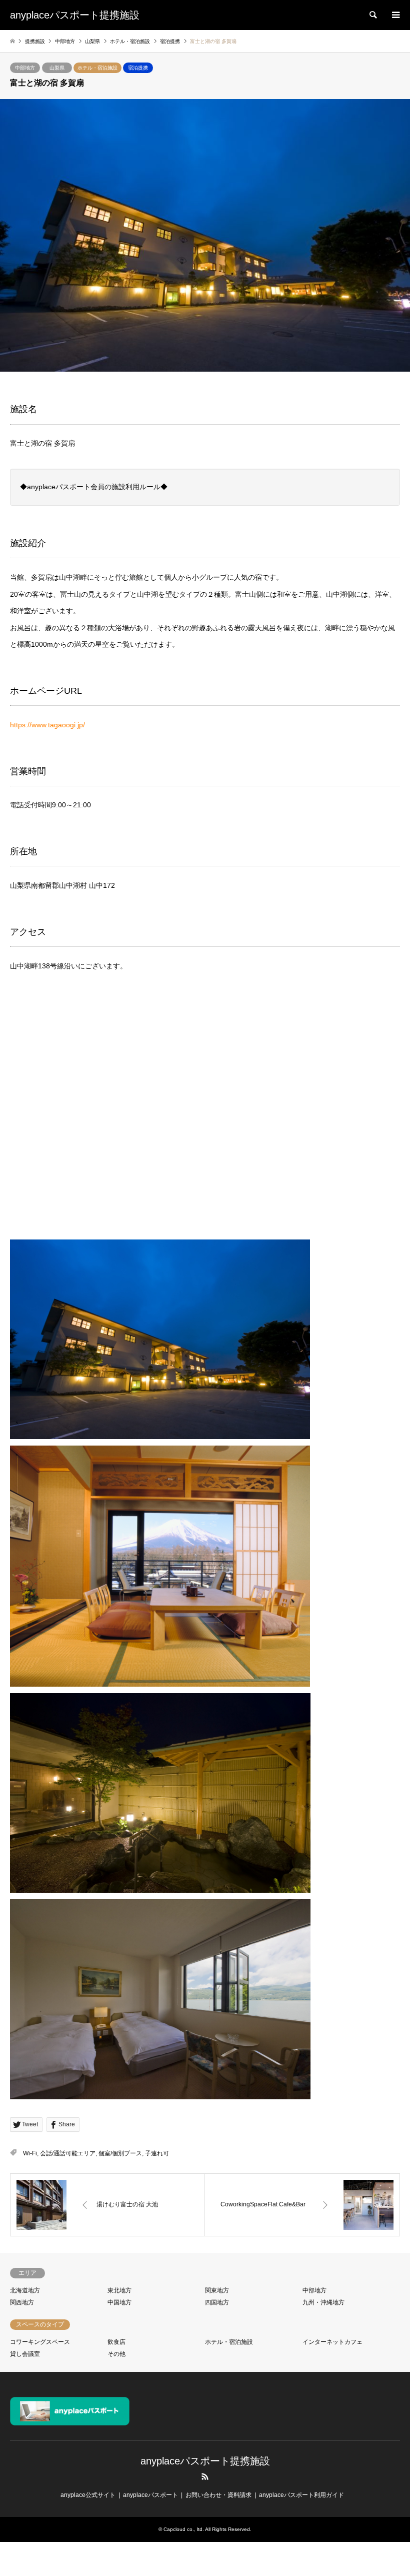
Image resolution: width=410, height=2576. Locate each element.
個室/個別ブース (120, 2153)
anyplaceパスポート (150, 2495)
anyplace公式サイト (88, 2495)
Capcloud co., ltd (183, 2529)
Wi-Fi (30, 2153)
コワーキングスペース (40, 2342)
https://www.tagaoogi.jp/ (47, 725)
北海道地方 (25, 2290)
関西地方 (22, 2302)
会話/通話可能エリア (68, 2153)
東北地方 (119, 2290)
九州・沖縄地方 (323, 2302)
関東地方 (217, 2290)
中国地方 (119, 2302)
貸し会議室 (25, 2354)
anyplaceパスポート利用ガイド (301, 2495)
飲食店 (116, 2342)
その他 (116, 2354)
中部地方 (25, 68)
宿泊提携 (138, 68)
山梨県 (57, 68)
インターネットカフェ (332, 2342)
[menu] (395, 15)
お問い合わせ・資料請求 (218, 2495)
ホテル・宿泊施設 (97, 68)
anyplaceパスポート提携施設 (205, 2461)
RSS (205, 2476)
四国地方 (217, 2302)
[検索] (372, 15)
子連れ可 (157, 2153)
